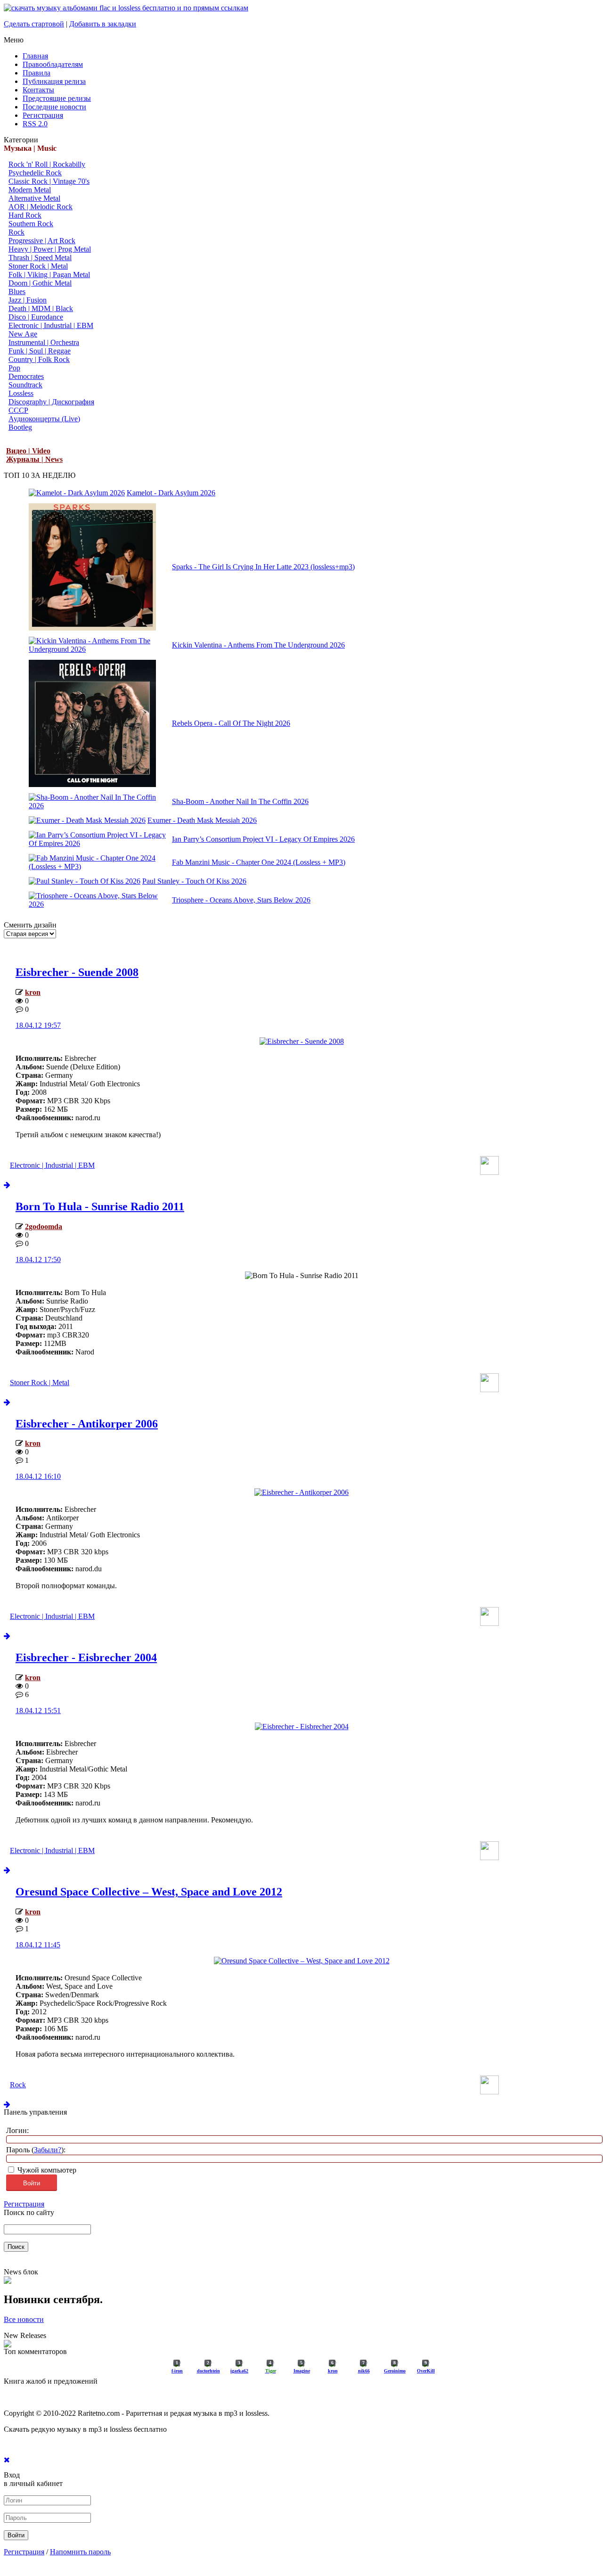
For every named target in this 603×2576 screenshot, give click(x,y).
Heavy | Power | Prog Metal (50, 249)
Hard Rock (25, 215)
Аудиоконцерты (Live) (44, 419)
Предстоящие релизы (57, 98)
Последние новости (54, 107)
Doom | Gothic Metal (40, 283)
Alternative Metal (34, 198)
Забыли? (48, 2150)
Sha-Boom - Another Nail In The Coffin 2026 (240, 801)
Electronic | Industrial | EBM (51, 325)
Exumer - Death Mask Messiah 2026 (202, 820)
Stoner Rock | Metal (38, 266)
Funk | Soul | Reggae (40, 351)
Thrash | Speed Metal (40, 258)
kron (33, 992)
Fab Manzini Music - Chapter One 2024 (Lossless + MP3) (259, 862)
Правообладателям (53, 64)
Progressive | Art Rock (42, 241)
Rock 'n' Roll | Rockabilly (47, 164)
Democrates (26, 376)
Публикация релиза (54, 81)
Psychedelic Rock (35, 173)
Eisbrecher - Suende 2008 (77, 972)
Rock (16, 232)
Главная (35, 56)
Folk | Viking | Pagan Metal (49, 275)
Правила (37, 73)
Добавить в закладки (103, 24)
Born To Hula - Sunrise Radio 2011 (100, 1206)
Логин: (17, 2130)
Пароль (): (36, 2150)
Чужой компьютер (46, 2170)
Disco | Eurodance (36, 317)
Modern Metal (30, 190)
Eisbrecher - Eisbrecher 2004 (86, 1657)
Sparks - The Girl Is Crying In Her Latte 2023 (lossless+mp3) (263, 567)
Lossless (21, 393)
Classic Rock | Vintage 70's (49, 181)
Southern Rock (31, 224)
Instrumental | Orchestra (44, 342)
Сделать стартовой (34, 24)
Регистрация (43, 115)
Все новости (24, 2319)
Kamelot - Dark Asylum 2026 (171, 493)
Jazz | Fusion (28, 300)
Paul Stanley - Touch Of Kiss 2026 (194, 881)
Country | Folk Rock (39, 359)
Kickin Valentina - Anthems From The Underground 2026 (258, 645)
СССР (18, 410)
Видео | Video (28, 451)
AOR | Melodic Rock (41, 207)
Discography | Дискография (51, 402)
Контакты (38, 90)
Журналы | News (34, 459)
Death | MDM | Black (41, 308)
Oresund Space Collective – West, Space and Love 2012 (149, 1892)
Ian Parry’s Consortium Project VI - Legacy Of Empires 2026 (263, 839)
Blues (17, 291)
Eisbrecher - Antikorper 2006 (87, 1424)
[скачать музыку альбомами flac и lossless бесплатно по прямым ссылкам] (126, 8)
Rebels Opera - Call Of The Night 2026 (231, 723)
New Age (23, 334)
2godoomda (44, 1226)
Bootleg (20, 427)
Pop (14, 368)
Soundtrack (25, 385)
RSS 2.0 (35, 124)
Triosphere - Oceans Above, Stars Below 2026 (241, 900)
